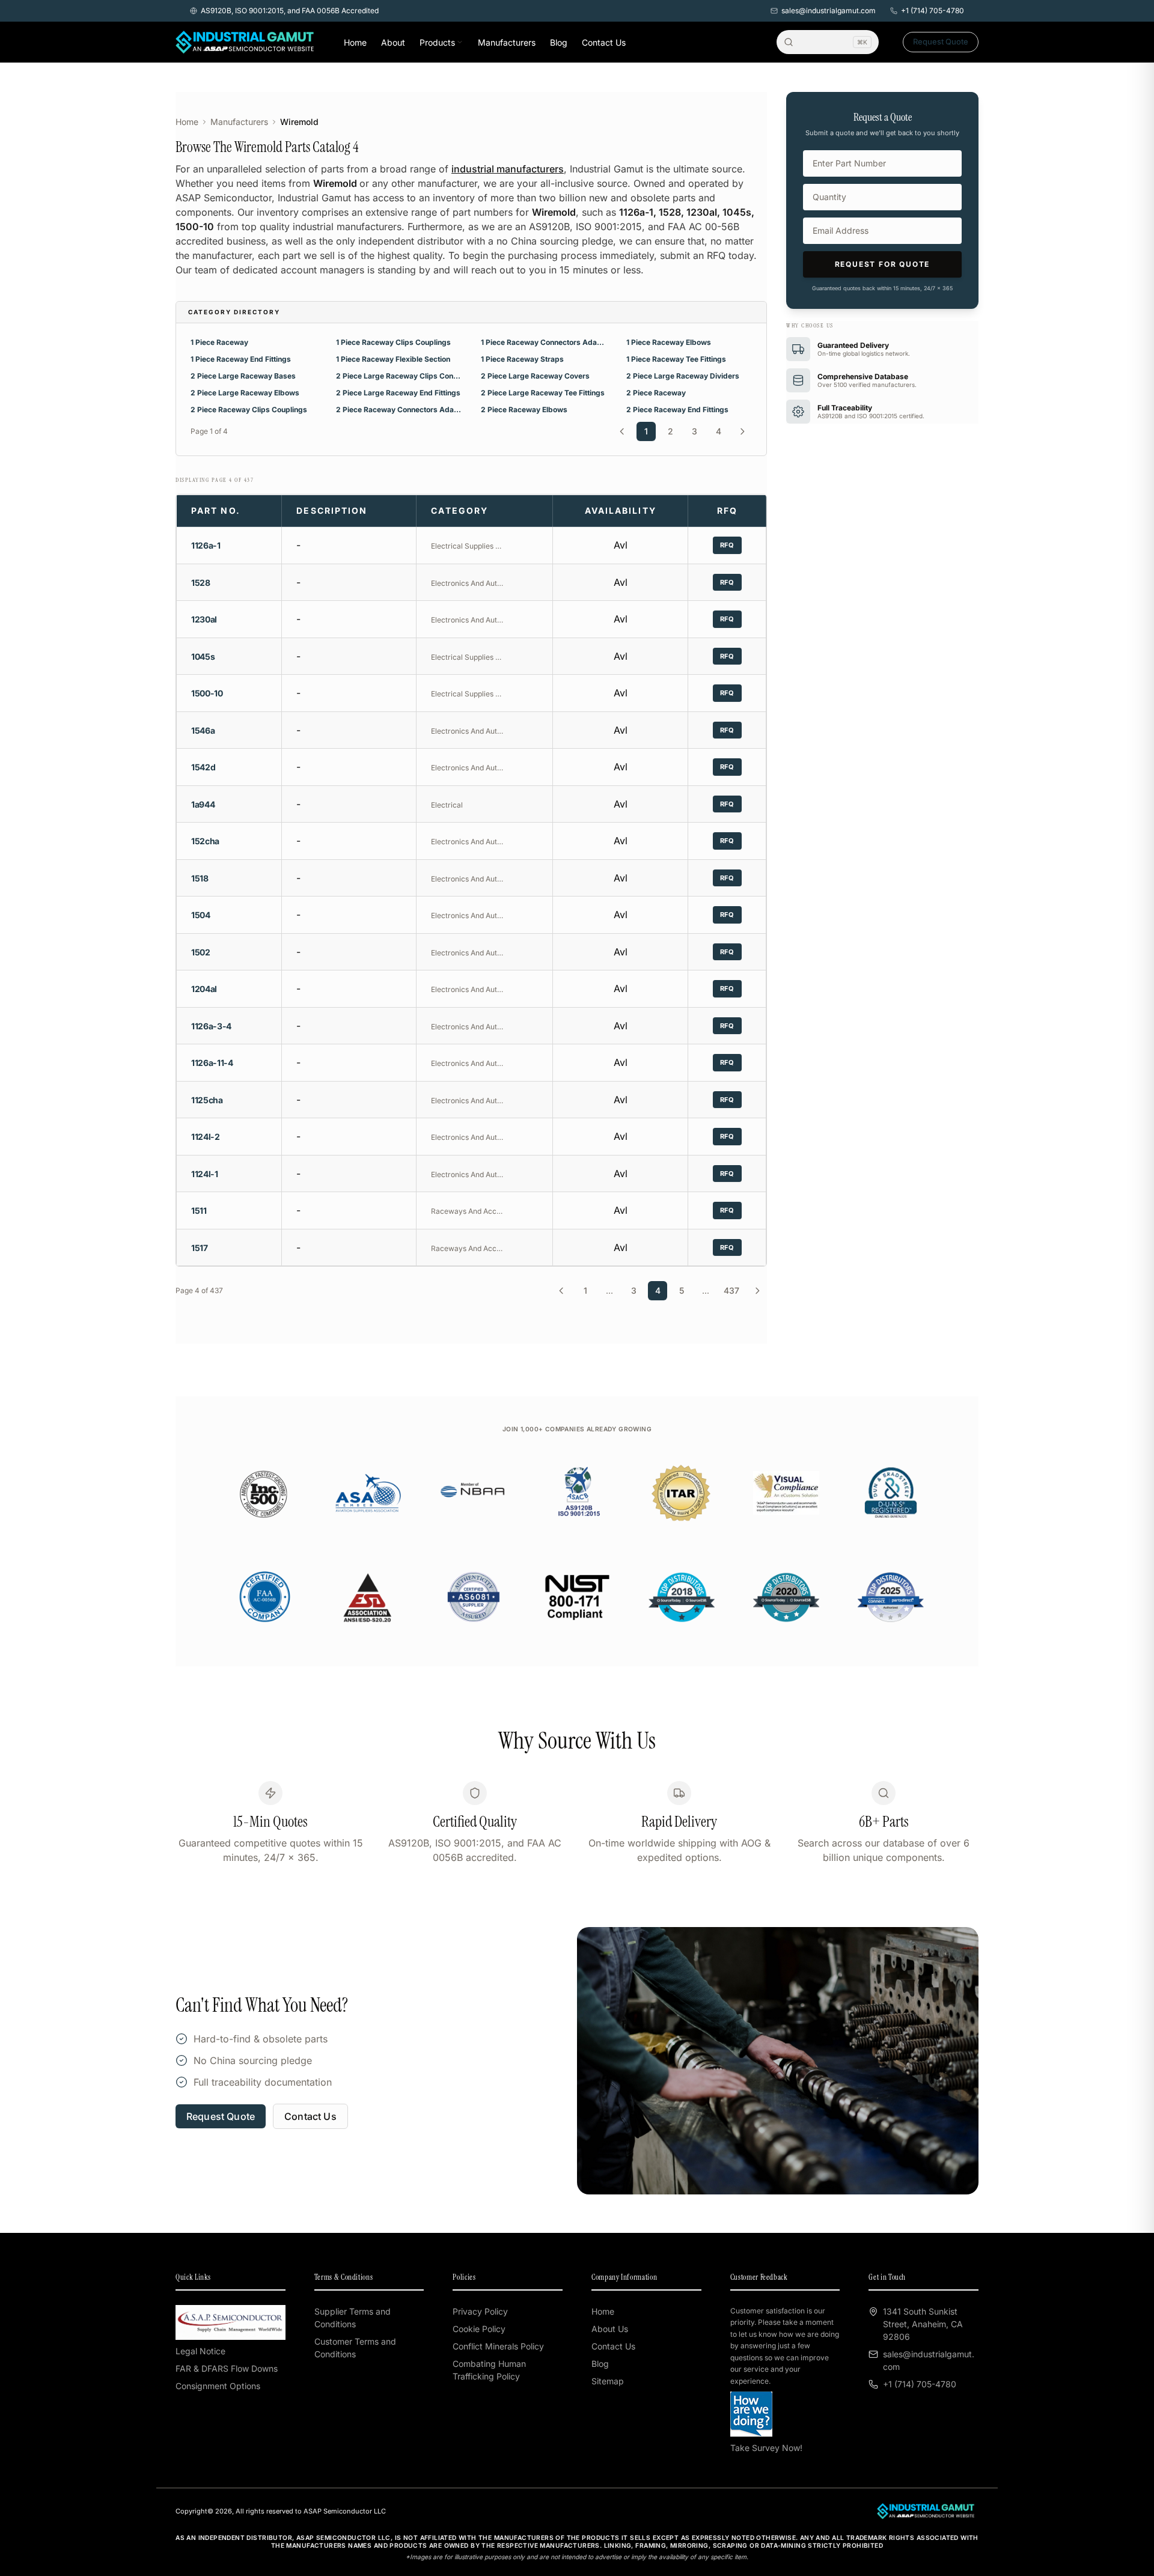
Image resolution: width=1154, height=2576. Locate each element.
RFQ (727, 545)
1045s (203, 656)
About (393, 42)
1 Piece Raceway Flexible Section (393, 359)
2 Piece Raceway (656, 393)
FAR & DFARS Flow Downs (227, 2368)
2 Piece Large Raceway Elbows (245, 393)
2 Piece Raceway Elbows (524, 410)
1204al (204, 989)
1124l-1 (205, 1174)
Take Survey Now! (766, 2448)
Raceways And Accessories (467, 1211)
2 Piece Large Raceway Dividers (683, 376)
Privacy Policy (480, 2311)
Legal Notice (200, 2351)
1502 (201, 952)
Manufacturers (507, 42)
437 (731, 1290)
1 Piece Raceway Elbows (669, 342)
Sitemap (608, 2381)
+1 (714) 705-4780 (933, 11)
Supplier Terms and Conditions (353, 2318)
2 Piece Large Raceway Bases (243, 376)
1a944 (203, 804)
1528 (201, 583)
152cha (205, 841)
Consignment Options (218, 2386)
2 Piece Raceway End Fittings (677, 410)
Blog (559, 42)
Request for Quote (883, 264)
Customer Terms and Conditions (355, 2348)
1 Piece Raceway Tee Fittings (676, 359)
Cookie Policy (479, 2329)
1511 (199, 1210)
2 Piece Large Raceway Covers (535, 376)
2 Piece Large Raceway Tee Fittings (543, 393)
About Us (610, 2329)
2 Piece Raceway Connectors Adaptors (399, 410)
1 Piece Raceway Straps (522, 359)
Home (355, 42)
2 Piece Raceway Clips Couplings (249, 410)
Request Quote (941, 41)
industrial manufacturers (508, 169)
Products (437, 42)
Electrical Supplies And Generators (467, 546)
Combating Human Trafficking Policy (489, 2370)
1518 (200, 878)
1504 (201, 915)
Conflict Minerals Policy (498, 2346)
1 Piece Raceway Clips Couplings (393, 342)
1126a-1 (206, 545)
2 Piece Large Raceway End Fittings (398, 393)
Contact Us (604, 42)
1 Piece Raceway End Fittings (241, 359)
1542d (203, 767)
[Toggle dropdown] (460, 42)
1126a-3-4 (211, 1026)
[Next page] (742, 431)
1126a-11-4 (212, 1063)
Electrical (447, 805)
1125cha (207, 1100)
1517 (200, 1248)
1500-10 (207, 693)
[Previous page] (622, 431)
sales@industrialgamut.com (829, 11)
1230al (204, 619)
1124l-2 (206, 1137)
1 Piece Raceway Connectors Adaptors (544, 342)
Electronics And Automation (467, 583)
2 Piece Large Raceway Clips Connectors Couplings (399, 376)
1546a (203, 730)
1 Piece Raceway (219, 342)
